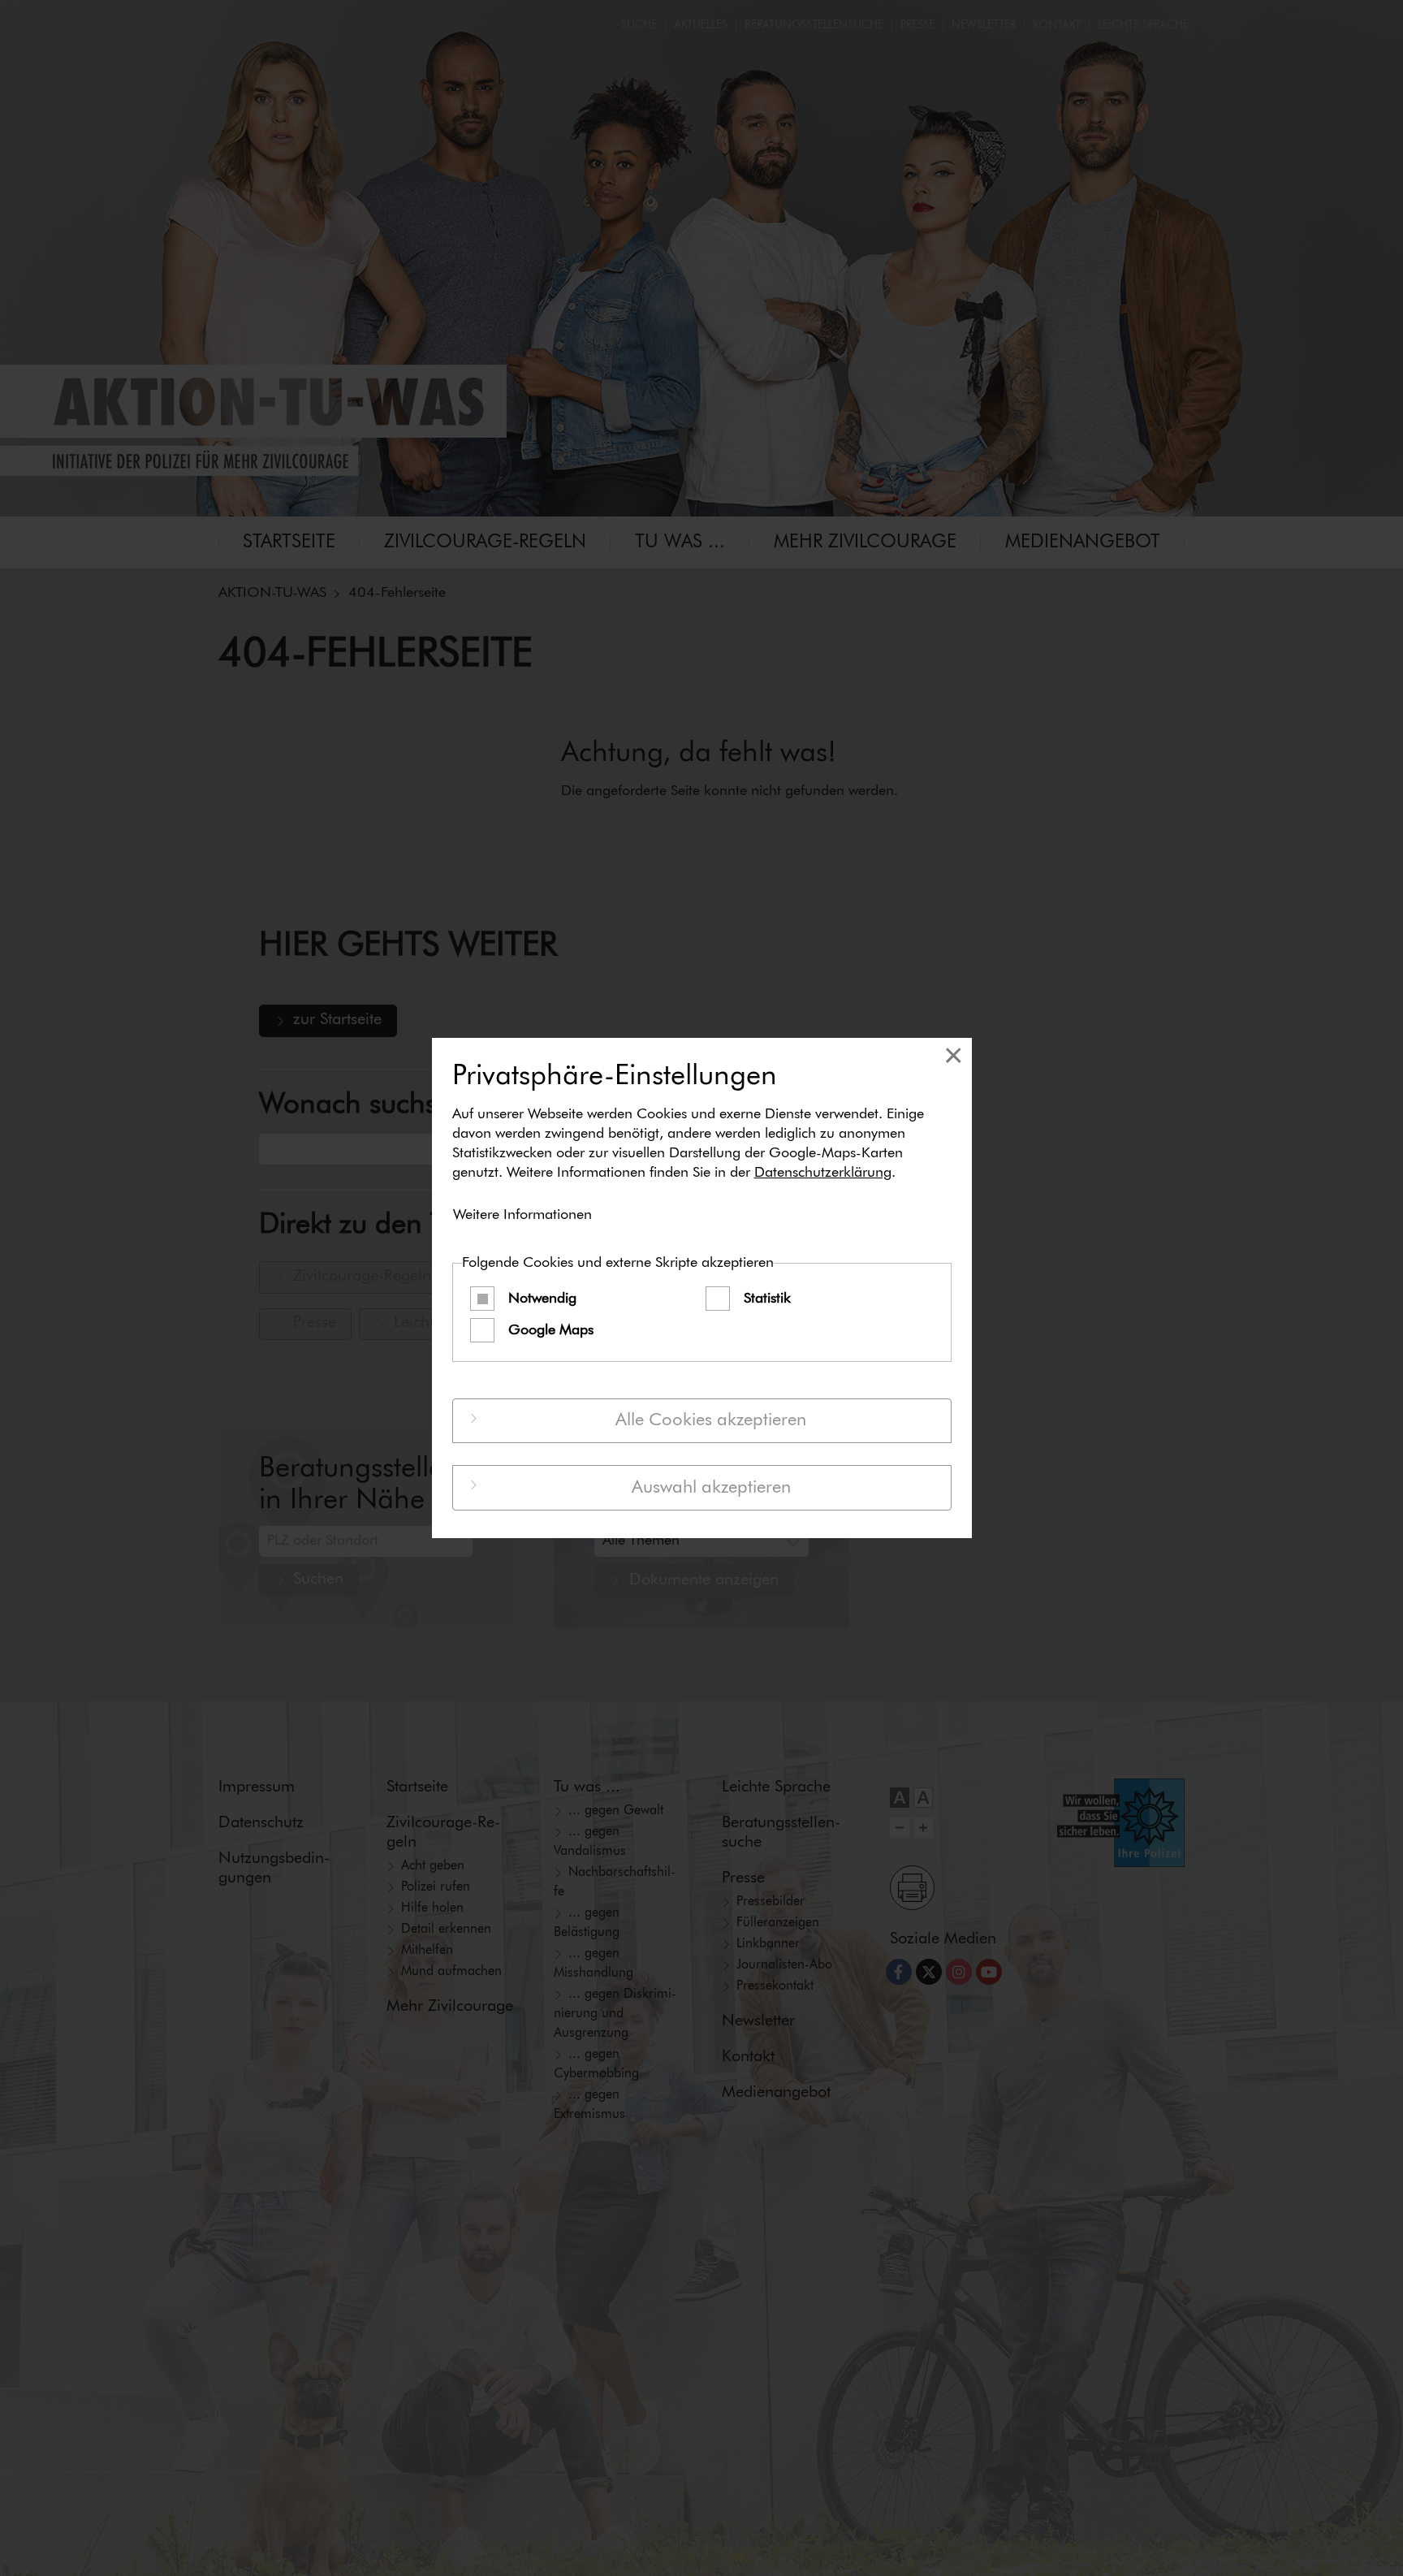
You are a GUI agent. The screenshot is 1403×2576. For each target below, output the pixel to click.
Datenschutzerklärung (823, 1173)
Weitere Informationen (522, 1215)
